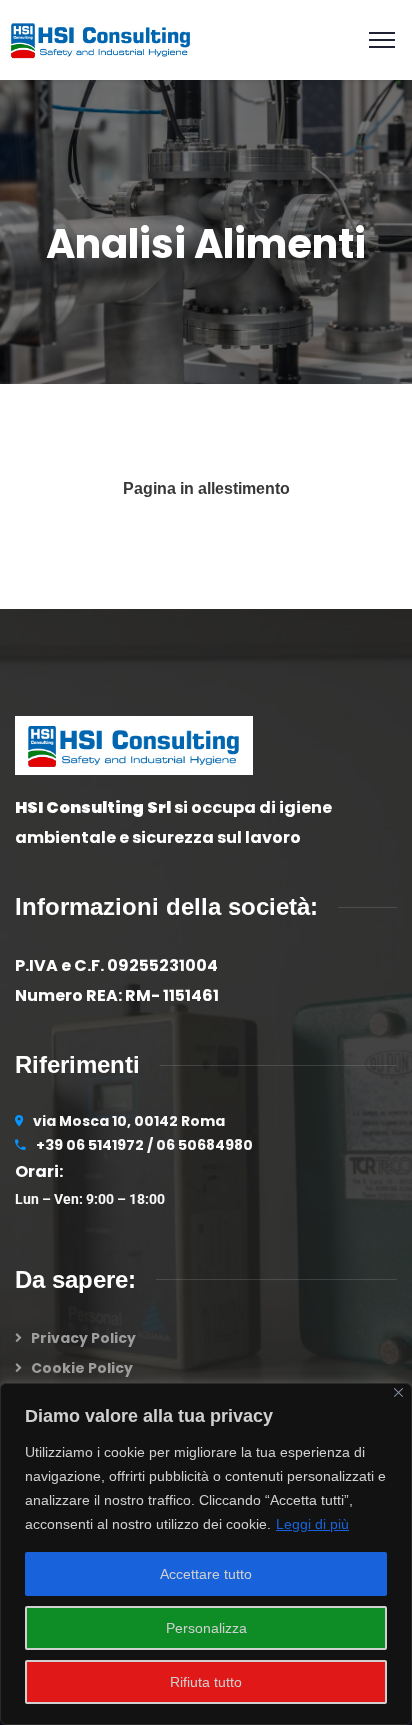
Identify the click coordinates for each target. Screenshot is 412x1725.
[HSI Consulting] (101, 38)
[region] (206, 1554)
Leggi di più (312, 1524)
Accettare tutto (206, 1574)
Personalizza (206, 1628)
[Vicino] (398, 1392)
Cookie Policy (82, 1368)
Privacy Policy (83, 1338)
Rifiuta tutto (206, 1682)
